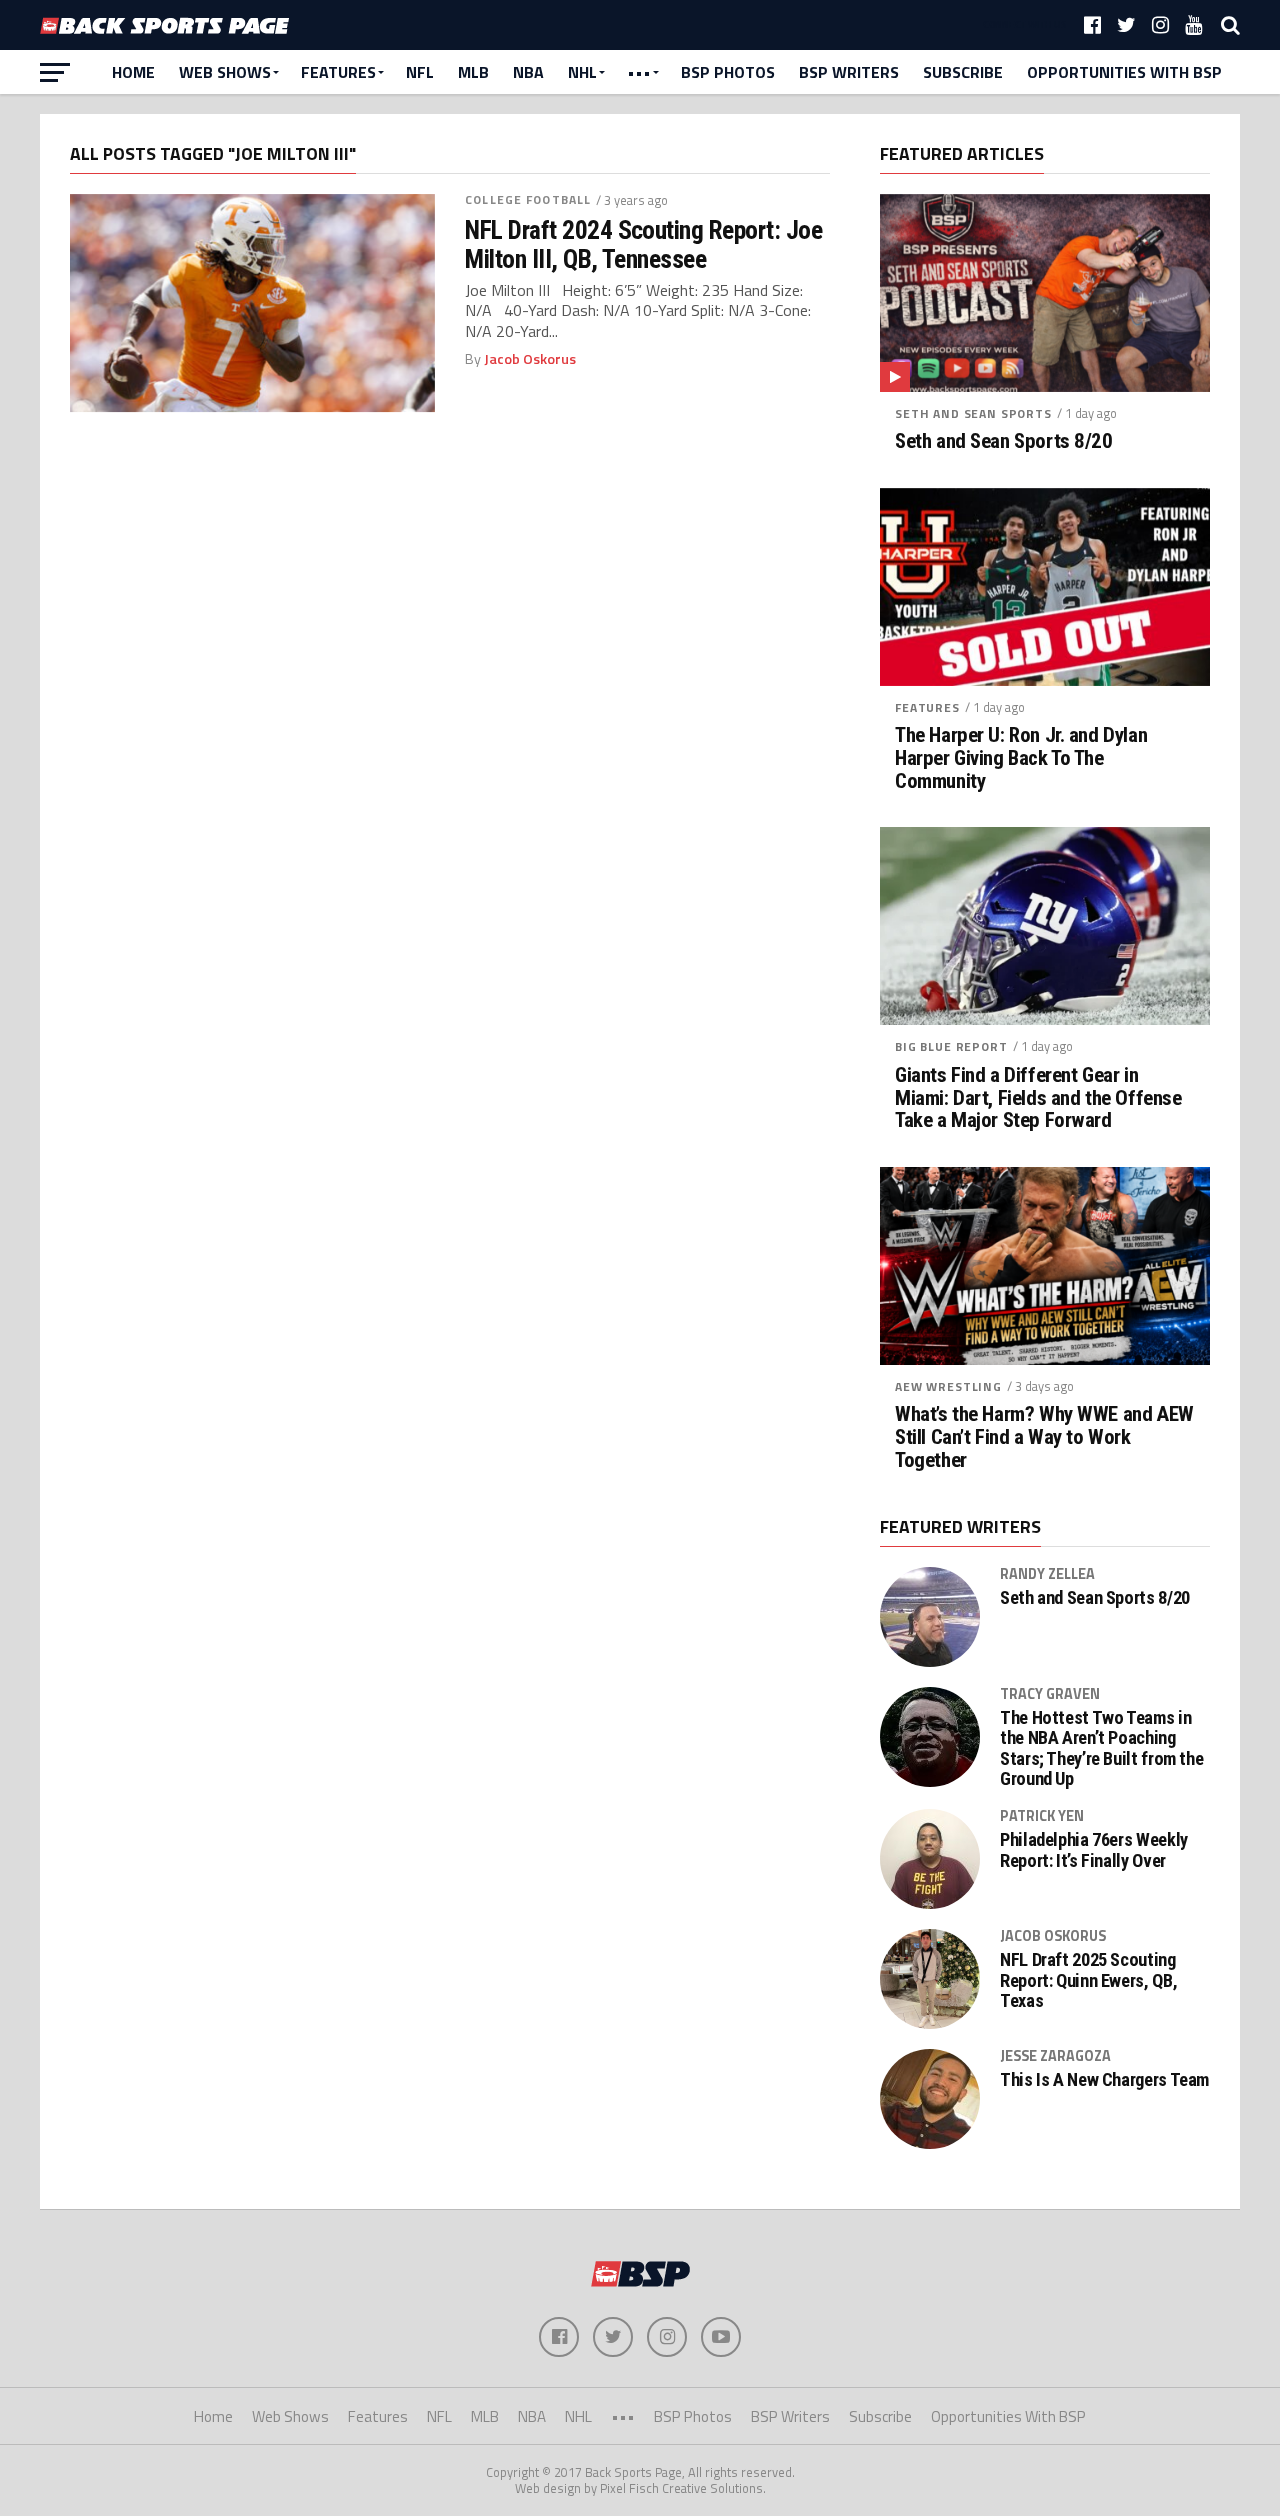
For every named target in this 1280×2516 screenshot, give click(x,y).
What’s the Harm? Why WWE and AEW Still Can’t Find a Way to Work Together (1044, 1437)
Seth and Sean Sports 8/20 (1004, 441)
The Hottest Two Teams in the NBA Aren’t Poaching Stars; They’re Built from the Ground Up (1101, 1748)
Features (338, 72)
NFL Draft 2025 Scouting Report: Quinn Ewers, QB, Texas (1088, 1980)
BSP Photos (728, 72)
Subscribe (963, 72)
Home (133, 72)
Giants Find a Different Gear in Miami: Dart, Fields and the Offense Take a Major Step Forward (1038, 1098)
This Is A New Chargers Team (1104, 2080)
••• (639, 72)
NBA (528, 72)
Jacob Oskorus (530, 359)
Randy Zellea (1047, 1574)
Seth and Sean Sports (973, 413)
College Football (528, 199)
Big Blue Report (951, 1046)
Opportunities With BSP (1124, 72)
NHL (582, 72)
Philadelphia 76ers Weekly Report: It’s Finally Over (1094, 1850)
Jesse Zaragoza (1055, 2056)
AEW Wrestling (948, 1386)
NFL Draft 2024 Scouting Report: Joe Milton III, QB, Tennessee (643, 244)
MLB (473, 72)
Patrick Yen (1042, 1816)
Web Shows (225, 72)
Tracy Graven (1050, 1694)
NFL (420, 72)
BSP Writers (849, 72)
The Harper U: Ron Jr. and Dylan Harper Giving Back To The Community (1021, 758)
